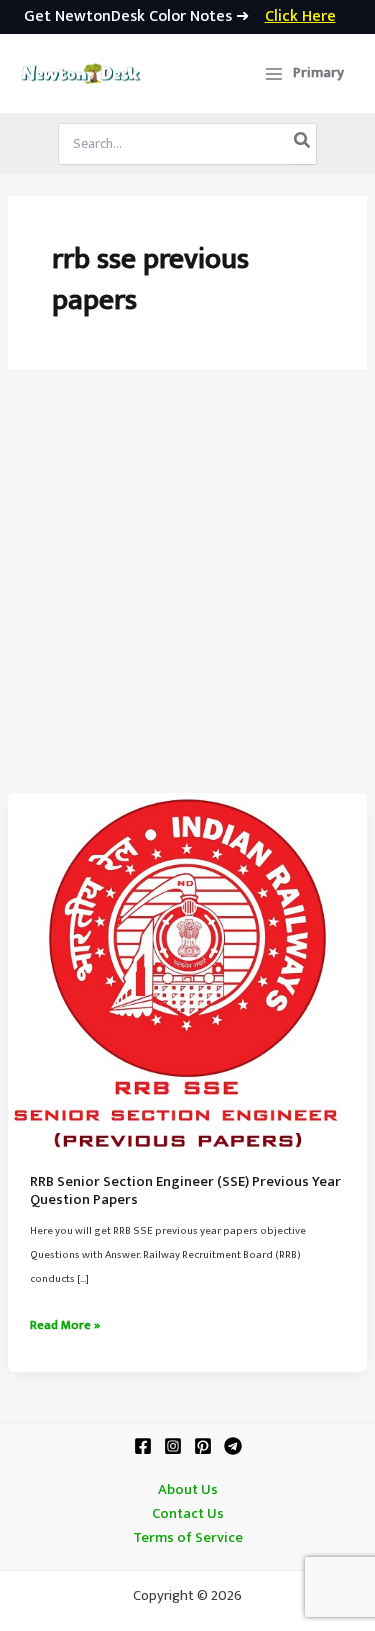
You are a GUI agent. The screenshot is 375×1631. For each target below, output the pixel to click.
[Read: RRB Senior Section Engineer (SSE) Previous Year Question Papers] (187, 972)
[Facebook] (143, 1446)
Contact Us (188, 1514)
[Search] (303, 144)
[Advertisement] (187, 595)
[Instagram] (173, 1446)
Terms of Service (188, 1538)
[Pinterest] (203, 1446)
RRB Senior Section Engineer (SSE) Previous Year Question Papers (185, 1191)
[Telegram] (233, 1446)
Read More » (65, 1326)
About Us (188, 1490)
